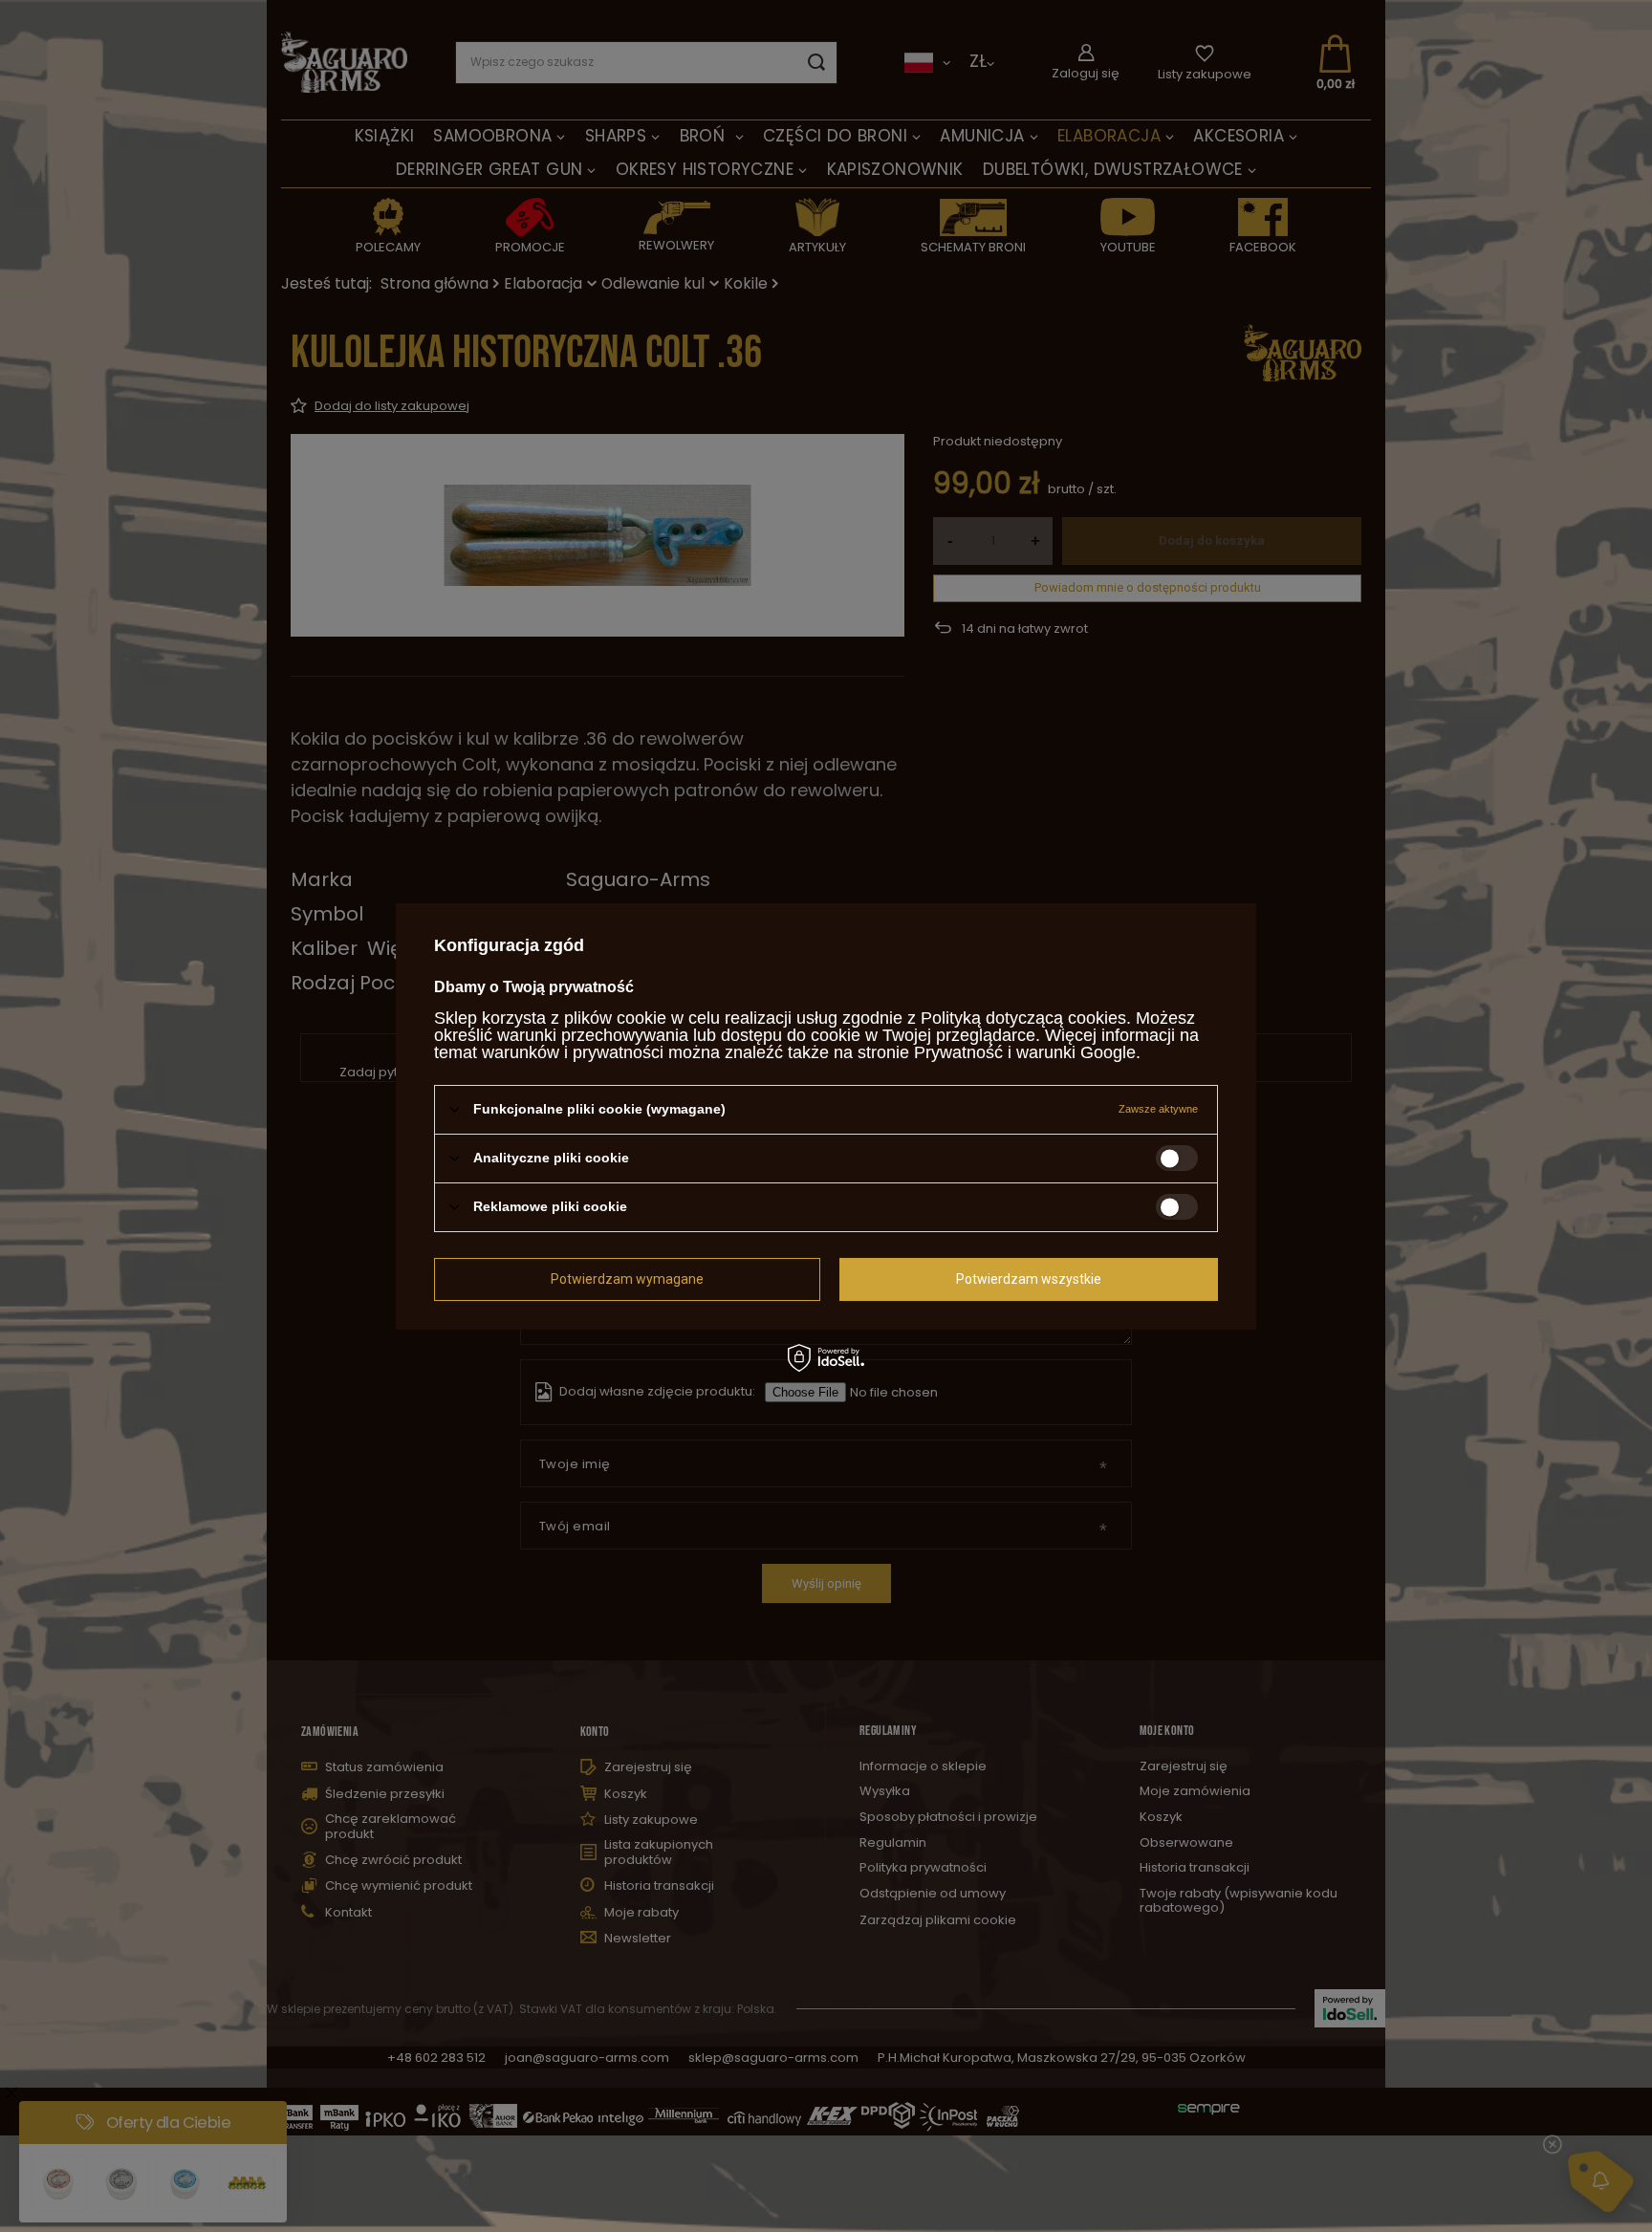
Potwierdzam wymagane (627, 1279)
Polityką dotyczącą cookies (1023, 1017)
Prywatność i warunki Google (1025, 1051)
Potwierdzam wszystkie (1029, 1279)
